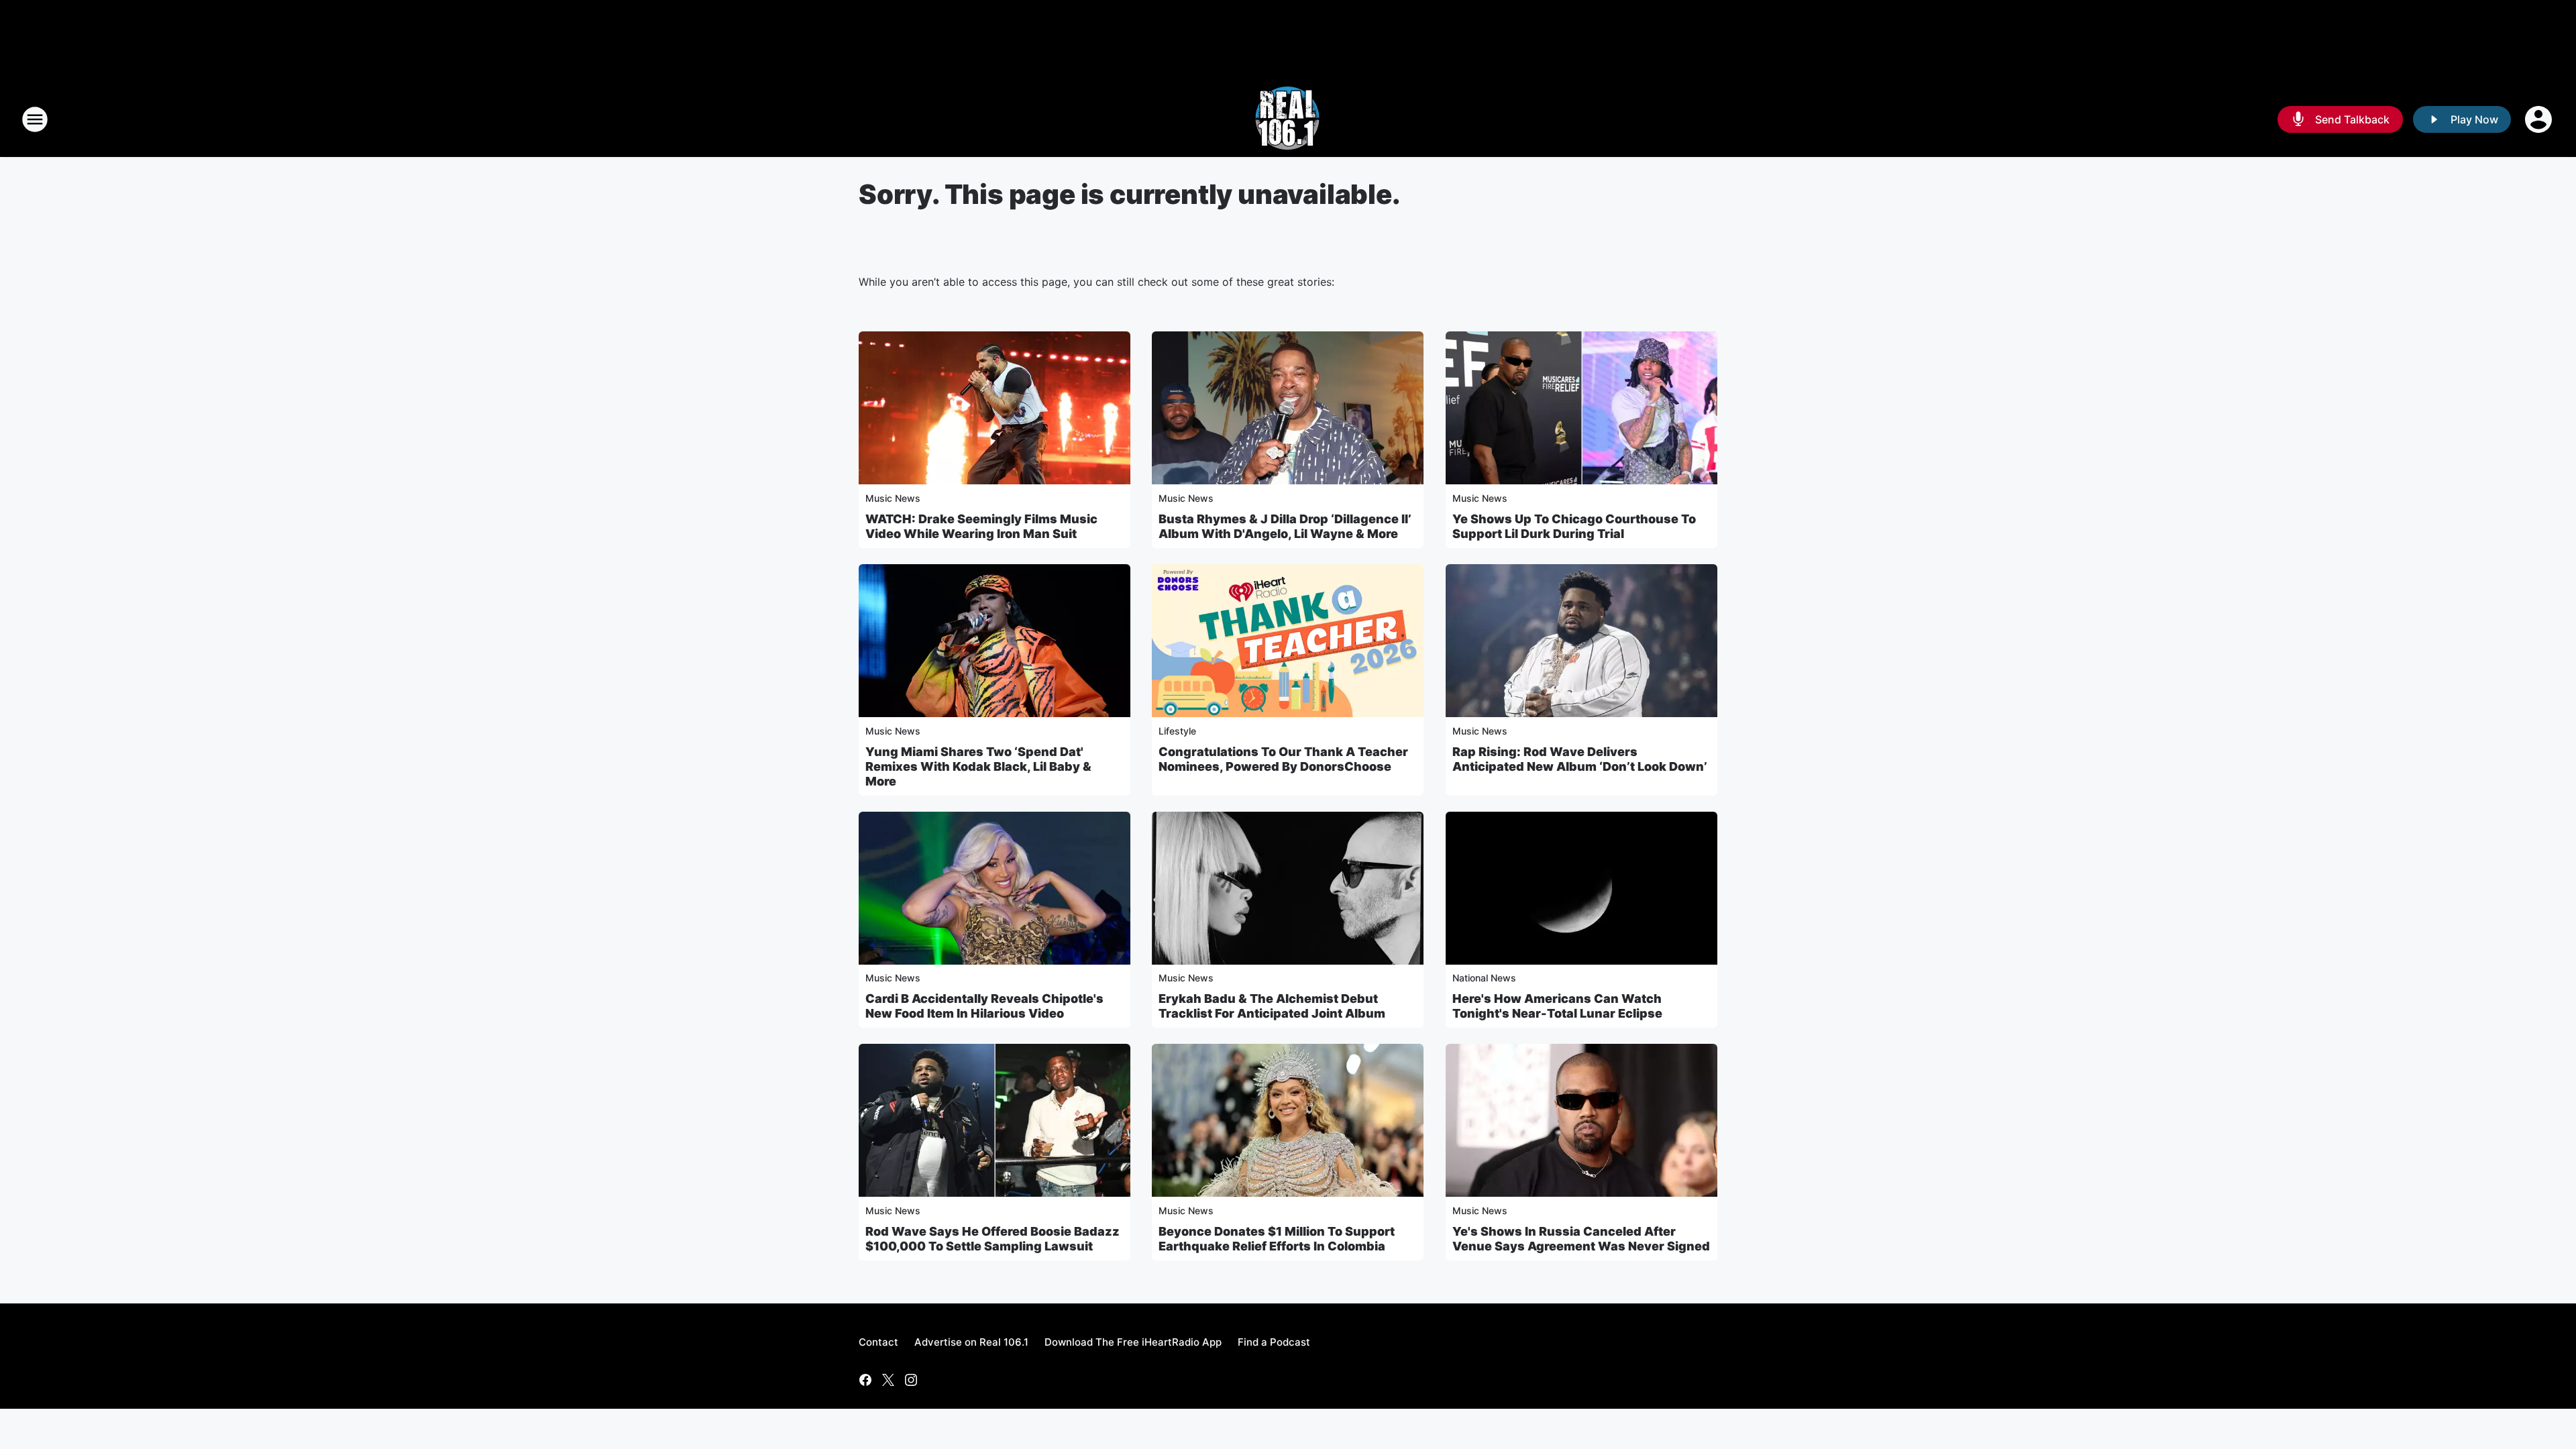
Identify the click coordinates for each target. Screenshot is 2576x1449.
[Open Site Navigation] (35, 119)
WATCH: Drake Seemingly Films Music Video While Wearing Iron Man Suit (981, 526)
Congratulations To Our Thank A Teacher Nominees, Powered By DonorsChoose (1283, 759)
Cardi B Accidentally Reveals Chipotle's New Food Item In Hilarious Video (984, 1006)
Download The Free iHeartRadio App (1133, 1342)
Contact (878, 1342)
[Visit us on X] (888, 1380)
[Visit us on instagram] (911, 1380)
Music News (893, 498)
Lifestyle (1177, 731)
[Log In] (2540, 119)
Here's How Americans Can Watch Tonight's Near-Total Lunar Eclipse (1557, 1006)
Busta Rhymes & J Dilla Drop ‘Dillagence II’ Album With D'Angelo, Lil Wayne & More (1285, 526)
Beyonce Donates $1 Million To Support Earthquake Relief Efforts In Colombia (1277, 1239)
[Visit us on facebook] (865, 1380)
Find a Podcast (1274, 1342)
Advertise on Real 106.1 (971, 1342)
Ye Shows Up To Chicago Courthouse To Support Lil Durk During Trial (1574, 526)
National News (1484, 978)
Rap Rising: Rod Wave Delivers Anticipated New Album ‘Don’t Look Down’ (1580, 759)
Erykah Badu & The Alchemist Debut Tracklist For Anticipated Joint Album (1272, 1006)
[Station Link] (1288, 119)
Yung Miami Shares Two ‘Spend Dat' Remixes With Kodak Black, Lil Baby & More (978, 766)
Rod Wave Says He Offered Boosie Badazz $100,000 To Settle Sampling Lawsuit (992, 1239)
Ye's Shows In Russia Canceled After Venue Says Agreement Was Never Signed (1581, 1239)
